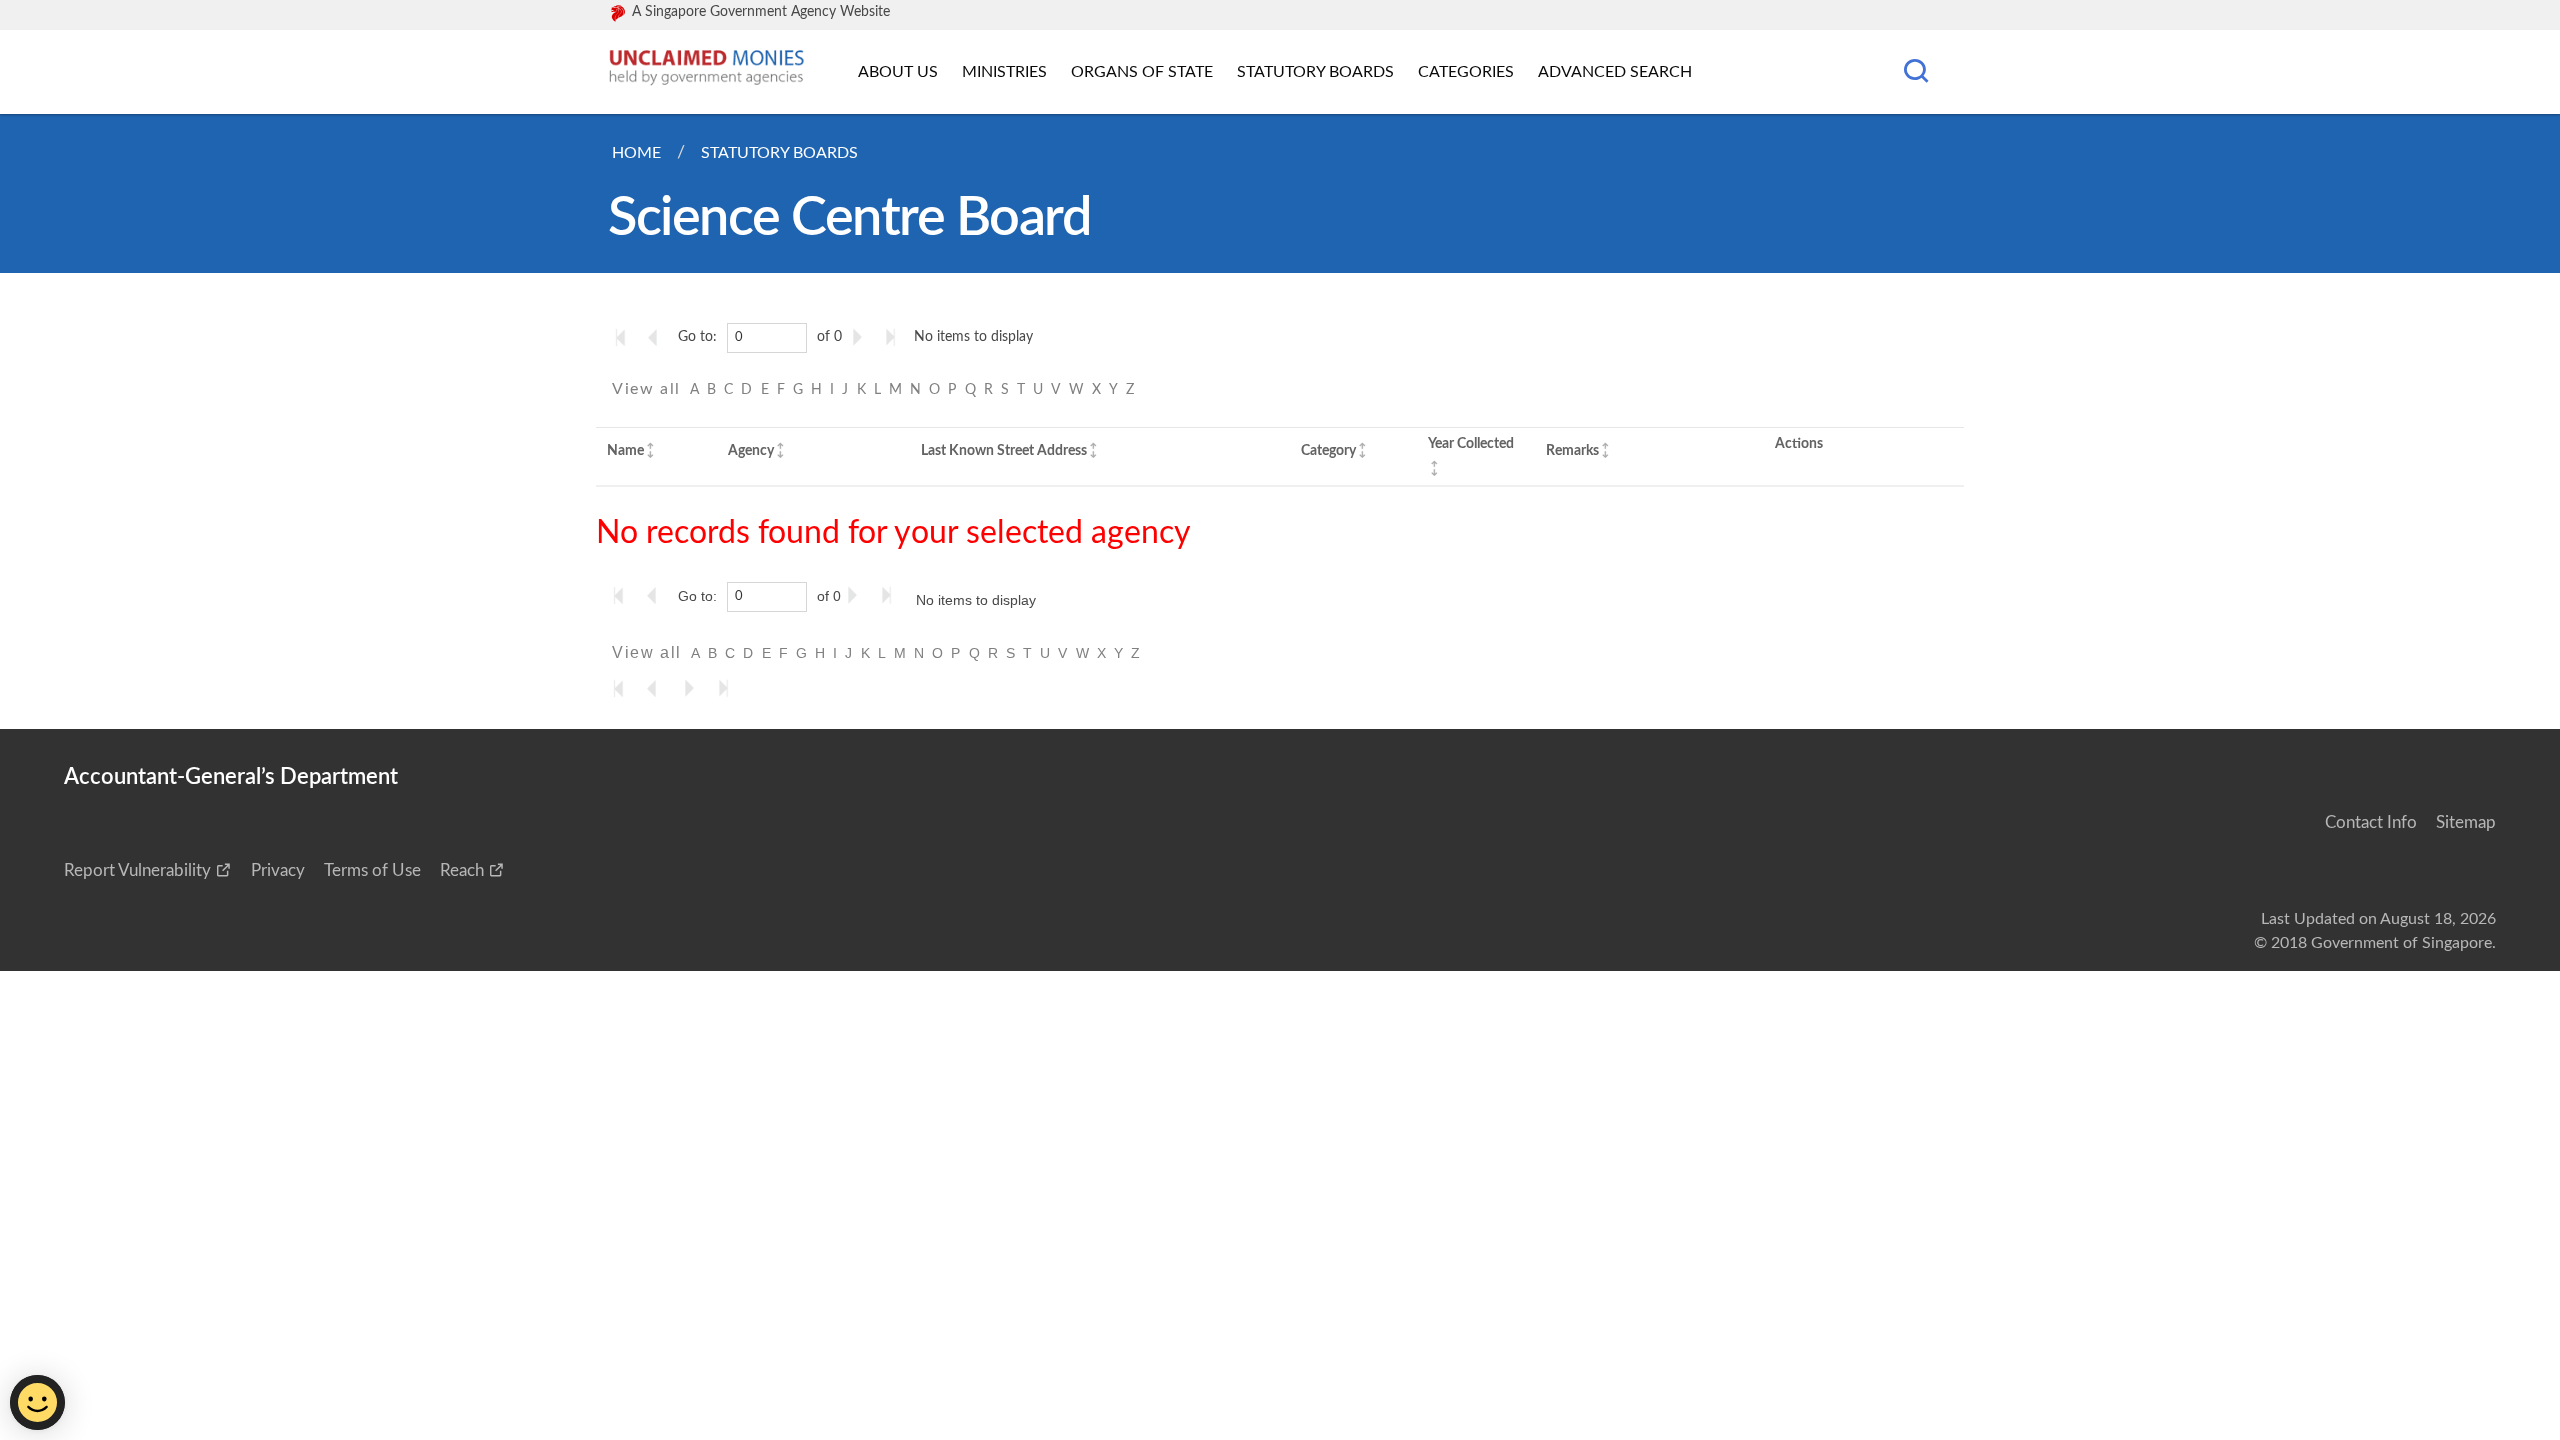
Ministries (1004, 72)
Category (1328, 450)
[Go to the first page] (625, 337)
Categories (1466, 72)
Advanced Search (1615, 72)
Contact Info (2371, 822)
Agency (751, 450)
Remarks (1572, 450)
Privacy (278, 870)
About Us (898, 72)
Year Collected (1471, 443)
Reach (462, 870)
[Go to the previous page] (659, 337)
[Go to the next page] (861, 337)
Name (625, 450)
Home (636, 153)
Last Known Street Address (1004, 450)
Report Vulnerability (137, 870)
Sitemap (2466, 822)
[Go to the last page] (895, 337)
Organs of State (1142, 72)
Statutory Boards (1315, 72)
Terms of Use (372, 870)
